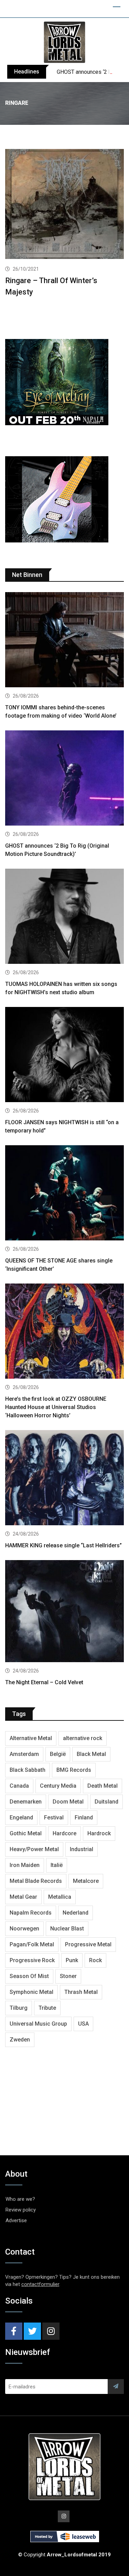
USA (83, 2024)
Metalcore (86, 1881)
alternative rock (83, 1738)
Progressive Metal (88, 1944)
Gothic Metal (26, 1833)
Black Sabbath (28, 1770)
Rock (95, 1960)
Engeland (21, 1818)
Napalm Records (31, 1913)
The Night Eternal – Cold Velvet (44, 1682)
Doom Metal (68, 1802)
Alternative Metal (31, 1738)
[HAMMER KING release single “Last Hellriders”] (64, 1479)
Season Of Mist (29, 1976)
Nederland (76, 1913)
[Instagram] (51, 2331)
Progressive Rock (32, 1960)
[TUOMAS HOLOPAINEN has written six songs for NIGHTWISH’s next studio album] (64, 917)
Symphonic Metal (31, 1992)
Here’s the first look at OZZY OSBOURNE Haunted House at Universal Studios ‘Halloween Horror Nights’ (56, 1407)
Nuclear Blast (67, 1929)
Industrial (82, 1849)
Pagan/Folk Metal (32, 1944)
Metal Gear (23, 1897)
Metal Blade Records (36, 1881)
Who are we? (20, 2199)
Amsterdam (24, 1754)
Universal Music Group (38, 2024)
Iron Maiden (25, 1865)
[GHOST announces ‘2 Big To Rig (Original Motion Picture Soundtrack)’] (64, 779)
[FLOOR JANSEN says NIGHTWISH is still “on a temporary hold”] (64, 1055)
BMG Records (74, 1770)
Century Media (58, 1786)
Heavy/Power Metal (34, 1849)
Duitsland (106, 1802)
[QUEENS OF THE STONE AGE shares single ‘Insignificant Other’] (64, 1194)
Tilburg (19, 2008)
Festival (54, 1818)
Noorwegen (24, 1929)
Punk (72, 1960)
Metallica (60, 1897)
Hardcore (64, 1833)
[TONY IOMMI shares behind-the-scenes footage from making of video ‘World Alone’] (64, 641)
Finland (84, 1818)
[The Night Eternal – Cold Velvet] (64, 1612)
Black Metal (91, 1754)
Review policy (21, 2210)
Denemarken (26, 1802)
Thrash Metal (81, 1992)
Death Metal (103, 1786)
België (58, 1754)
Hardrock (99, 1833)
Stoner (68, 1976)
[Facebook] (14, 2331)
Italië (57, 1865)
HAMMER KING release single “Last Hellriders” (63, 1545)
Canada (19, 1786)
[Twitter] (32, 2331)
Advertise (16, 2220)
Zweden (20, 2040)
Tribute (47, 2008)
